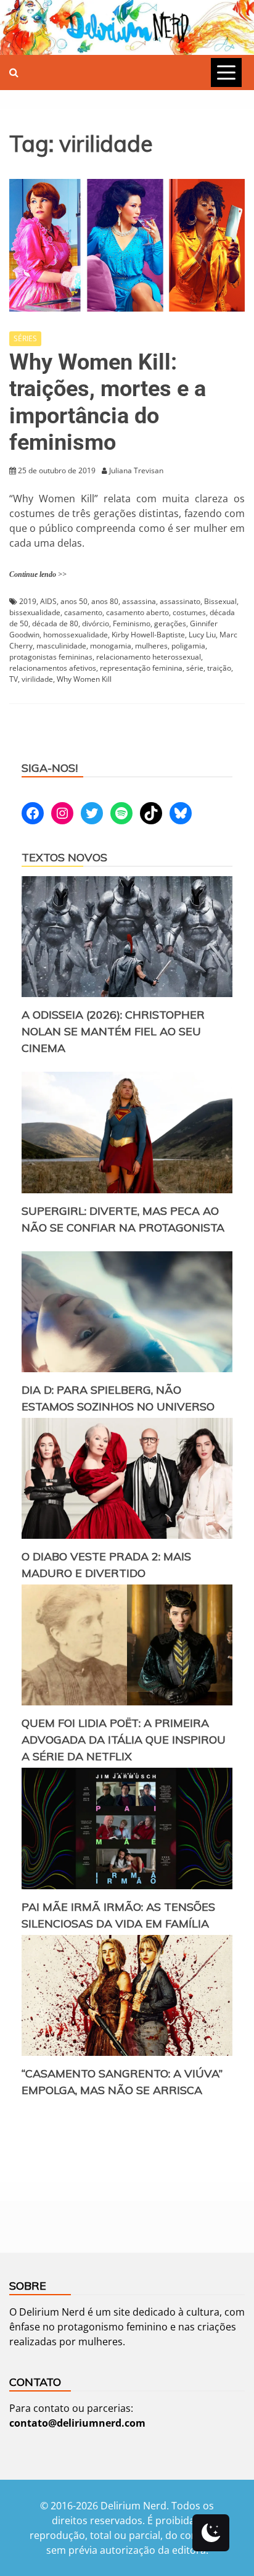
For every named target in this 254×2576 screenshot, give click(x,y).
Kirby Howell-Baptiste (148, 635)
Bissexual (220, 601)
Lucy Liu (202, 635)
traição (219, 668)
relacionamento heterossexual (149, 657)
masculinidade (61, 646)
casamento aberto (137, 612)
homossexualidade (76, 635)
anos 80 (105, 601)
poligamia (188, 646)
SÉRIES (25, 338)
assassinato (180, 601)
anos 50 (74, 601)
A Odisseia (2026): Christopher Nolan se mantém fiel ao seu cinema (113, 1031)
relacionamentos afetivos (53, 668)
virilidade (37, 679)
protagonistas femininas (51, 657)
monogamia (111, 646)
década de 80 (55, 623)
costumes (189, 612)
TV (14, 679)
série (195, 668)
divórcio (96, 623)
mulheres (151, 646)
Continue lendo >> (38, 574)
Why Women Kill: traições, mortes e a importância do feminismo (108, 402)
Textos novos (64, 857)
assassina (139, 601)
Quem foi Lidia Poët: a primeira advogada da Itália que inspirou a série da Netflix (124, 1740)
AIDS (48, 601)
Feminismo (132, 623)
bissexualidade (35, 612)
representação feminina (141, 668)
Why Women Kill (84, 679)
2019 (28, 601)
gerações (170, 623)
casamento (83, 612)
